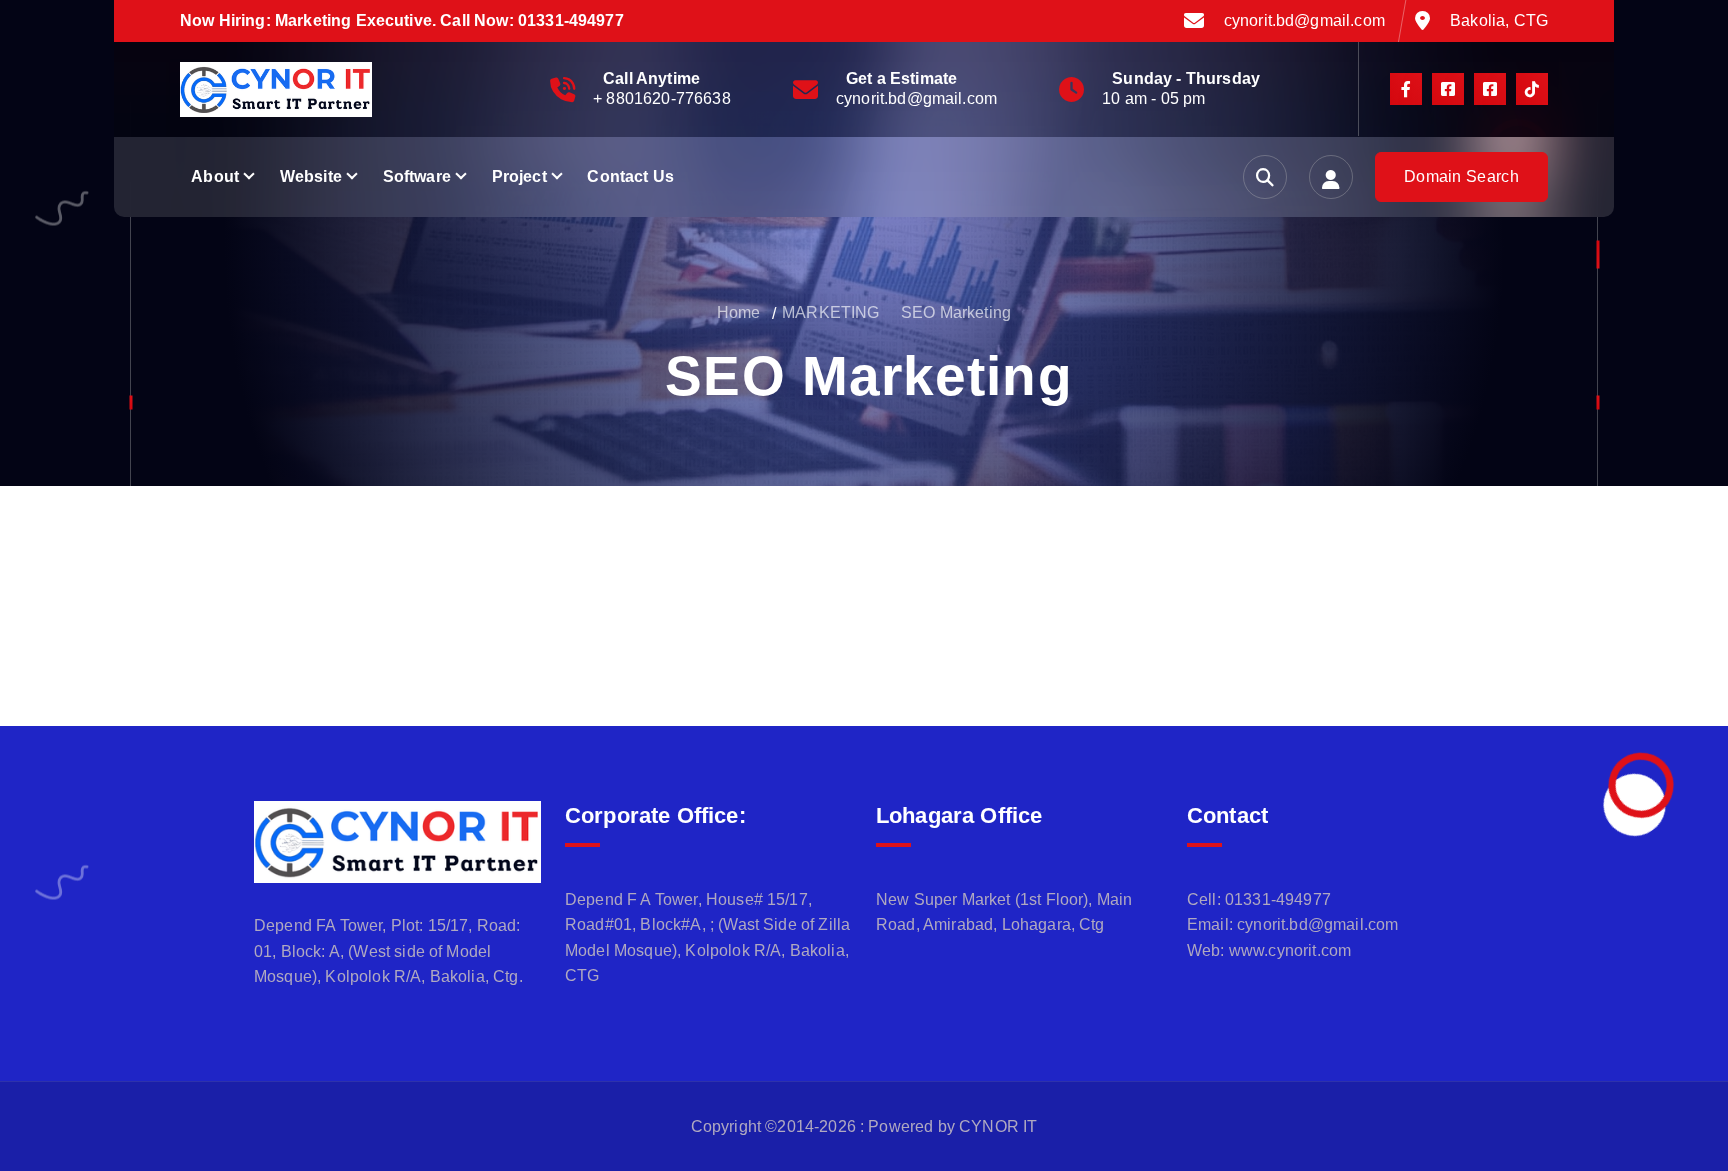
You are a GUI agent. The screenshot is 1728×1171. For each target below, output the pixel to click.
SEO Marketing (956, 312)
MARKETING (830, 312)
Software (417, 176)
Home (739, 312)
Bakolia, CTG (1499, 20)
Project (519, 176)
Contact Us (630, 176)
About (215, 176)
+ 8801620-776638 (662, 98)
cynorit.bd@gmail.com (1304, 20)
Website (311, 176)
